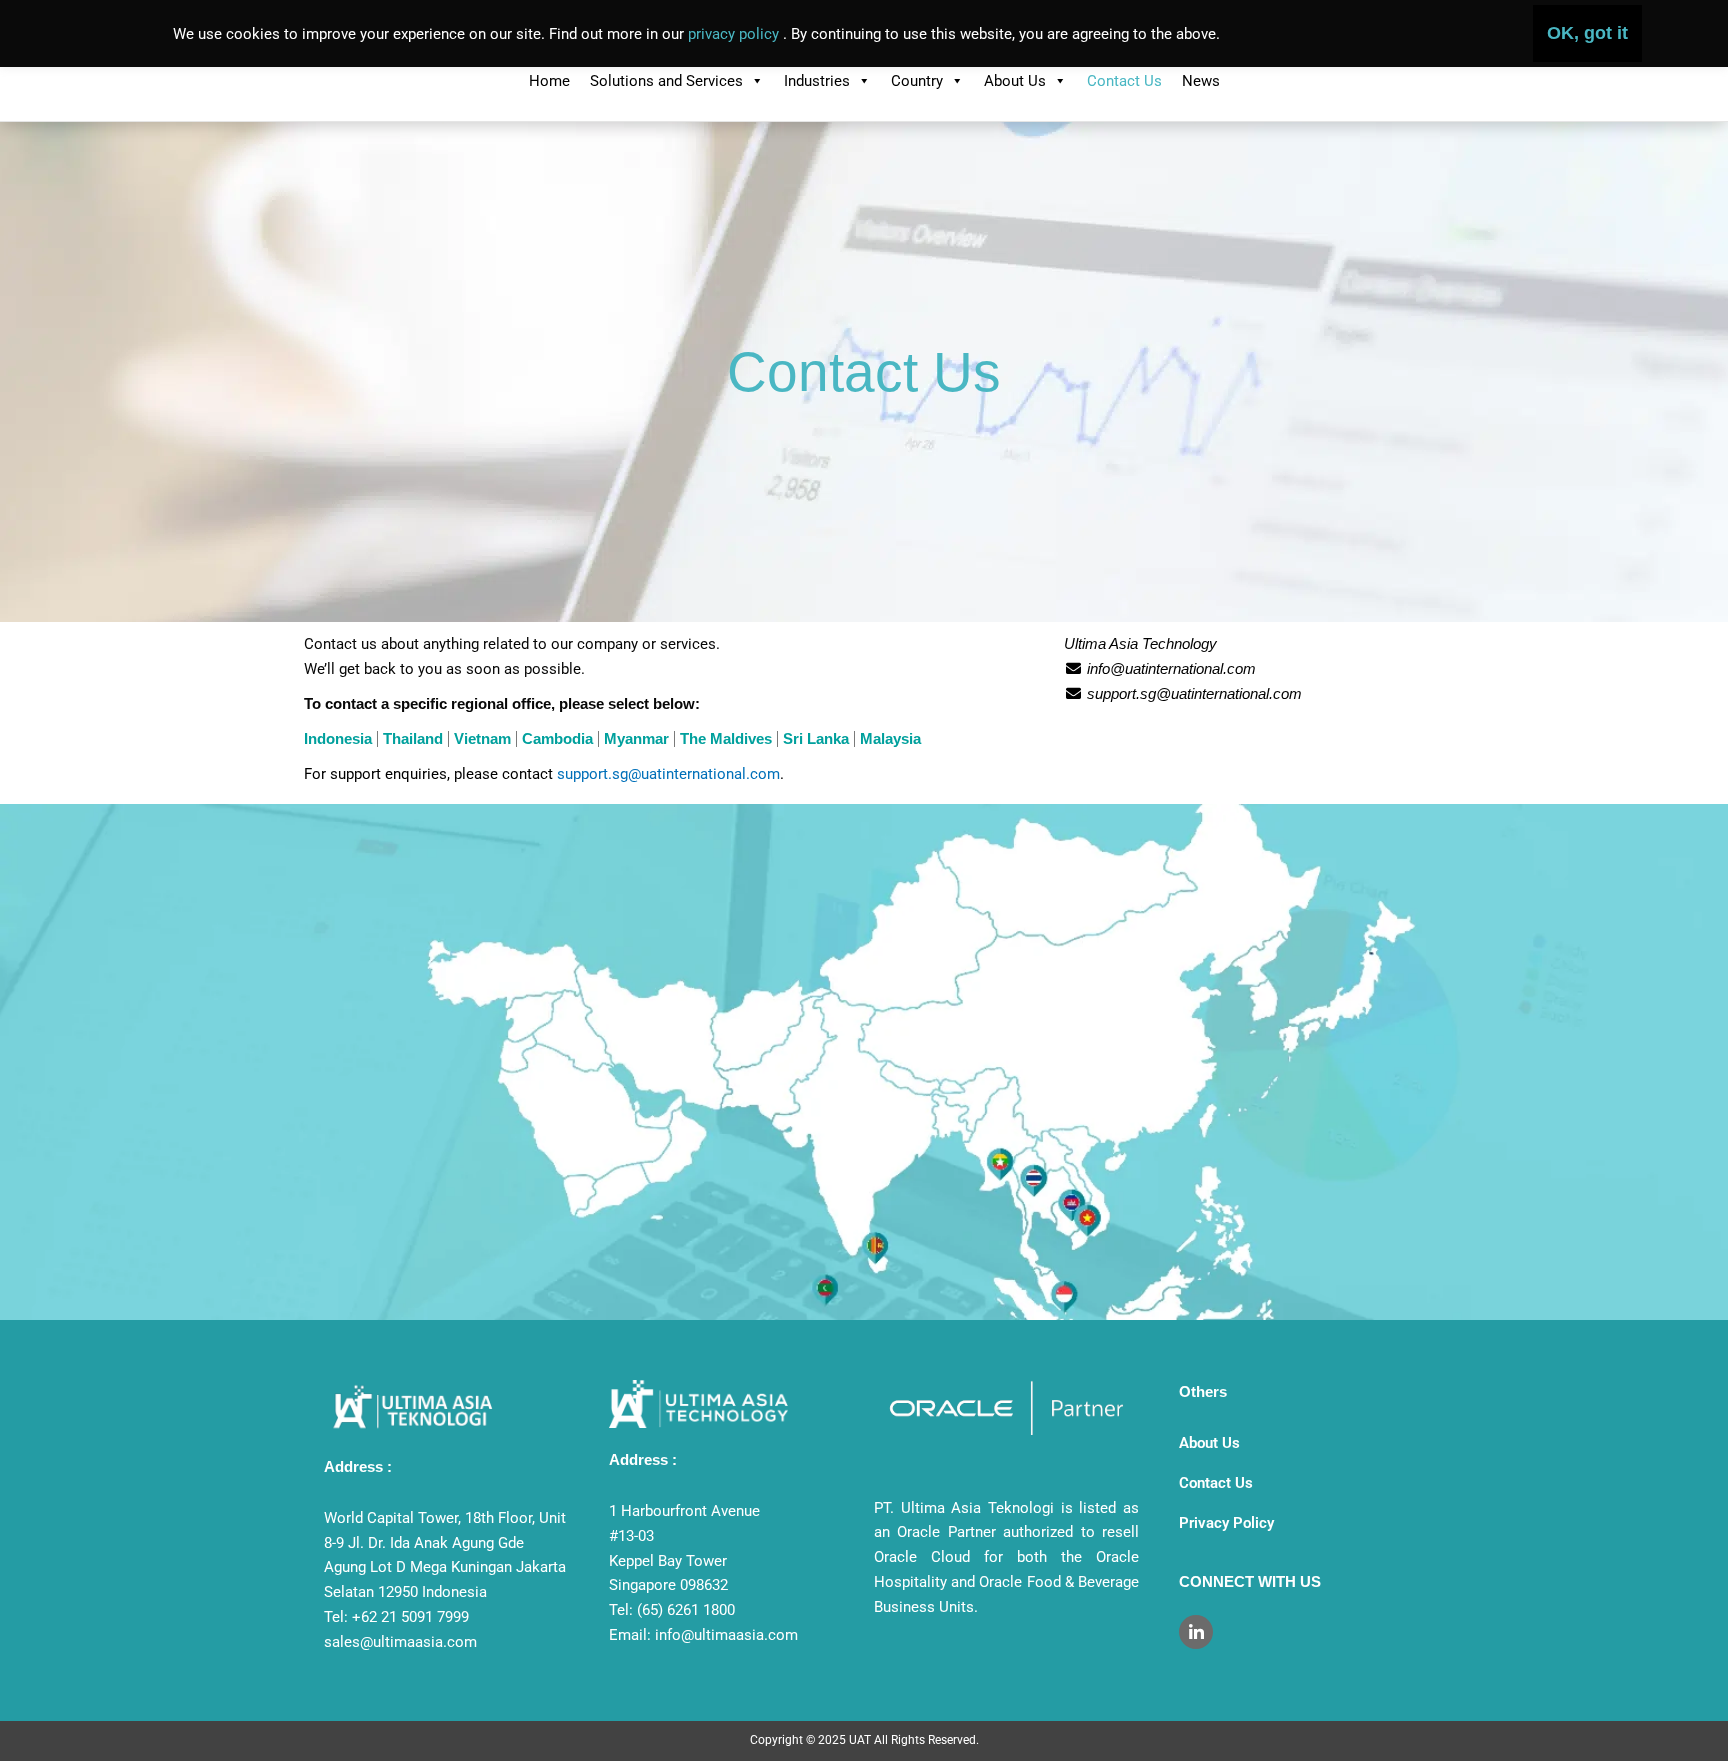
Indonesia (338, 738)
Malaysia (890, 738)
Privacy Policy (1226, 1523)
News (1201, 81)
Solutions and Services (666, 81)
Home (549, 81)
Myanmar (636, 738)
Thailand (413, 738)
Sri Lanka (816, 738)
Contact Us (1124, 81)
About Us (1015, 81)
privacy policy (735, 34)
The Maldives (726, 738)
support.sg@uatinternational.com (668, 774)
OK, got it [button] (1587, 33)
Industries (817, 81)
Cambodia (557, 738)
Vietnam (482, 738)
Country (917, 81)
